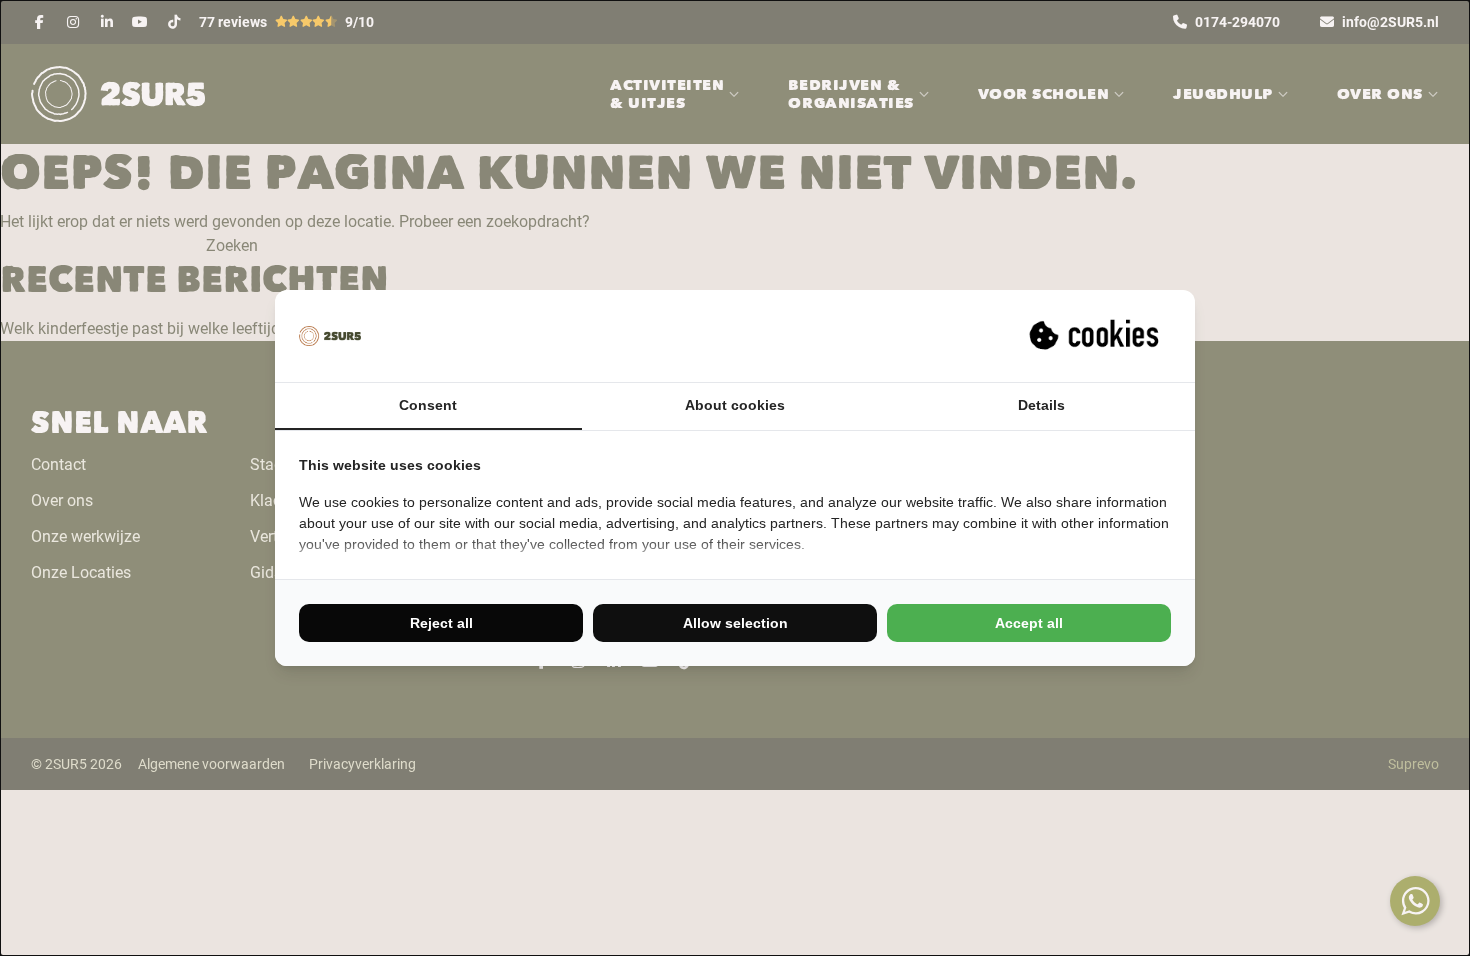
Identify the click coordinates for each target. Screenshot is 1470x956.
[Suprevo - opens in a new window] (1096, 336)
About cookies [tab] (735, 405)
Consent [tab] (428, 405)
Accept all (1029, 623)
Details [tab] (1041, 405)
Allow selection (735, 623)
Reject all (441, 623)
